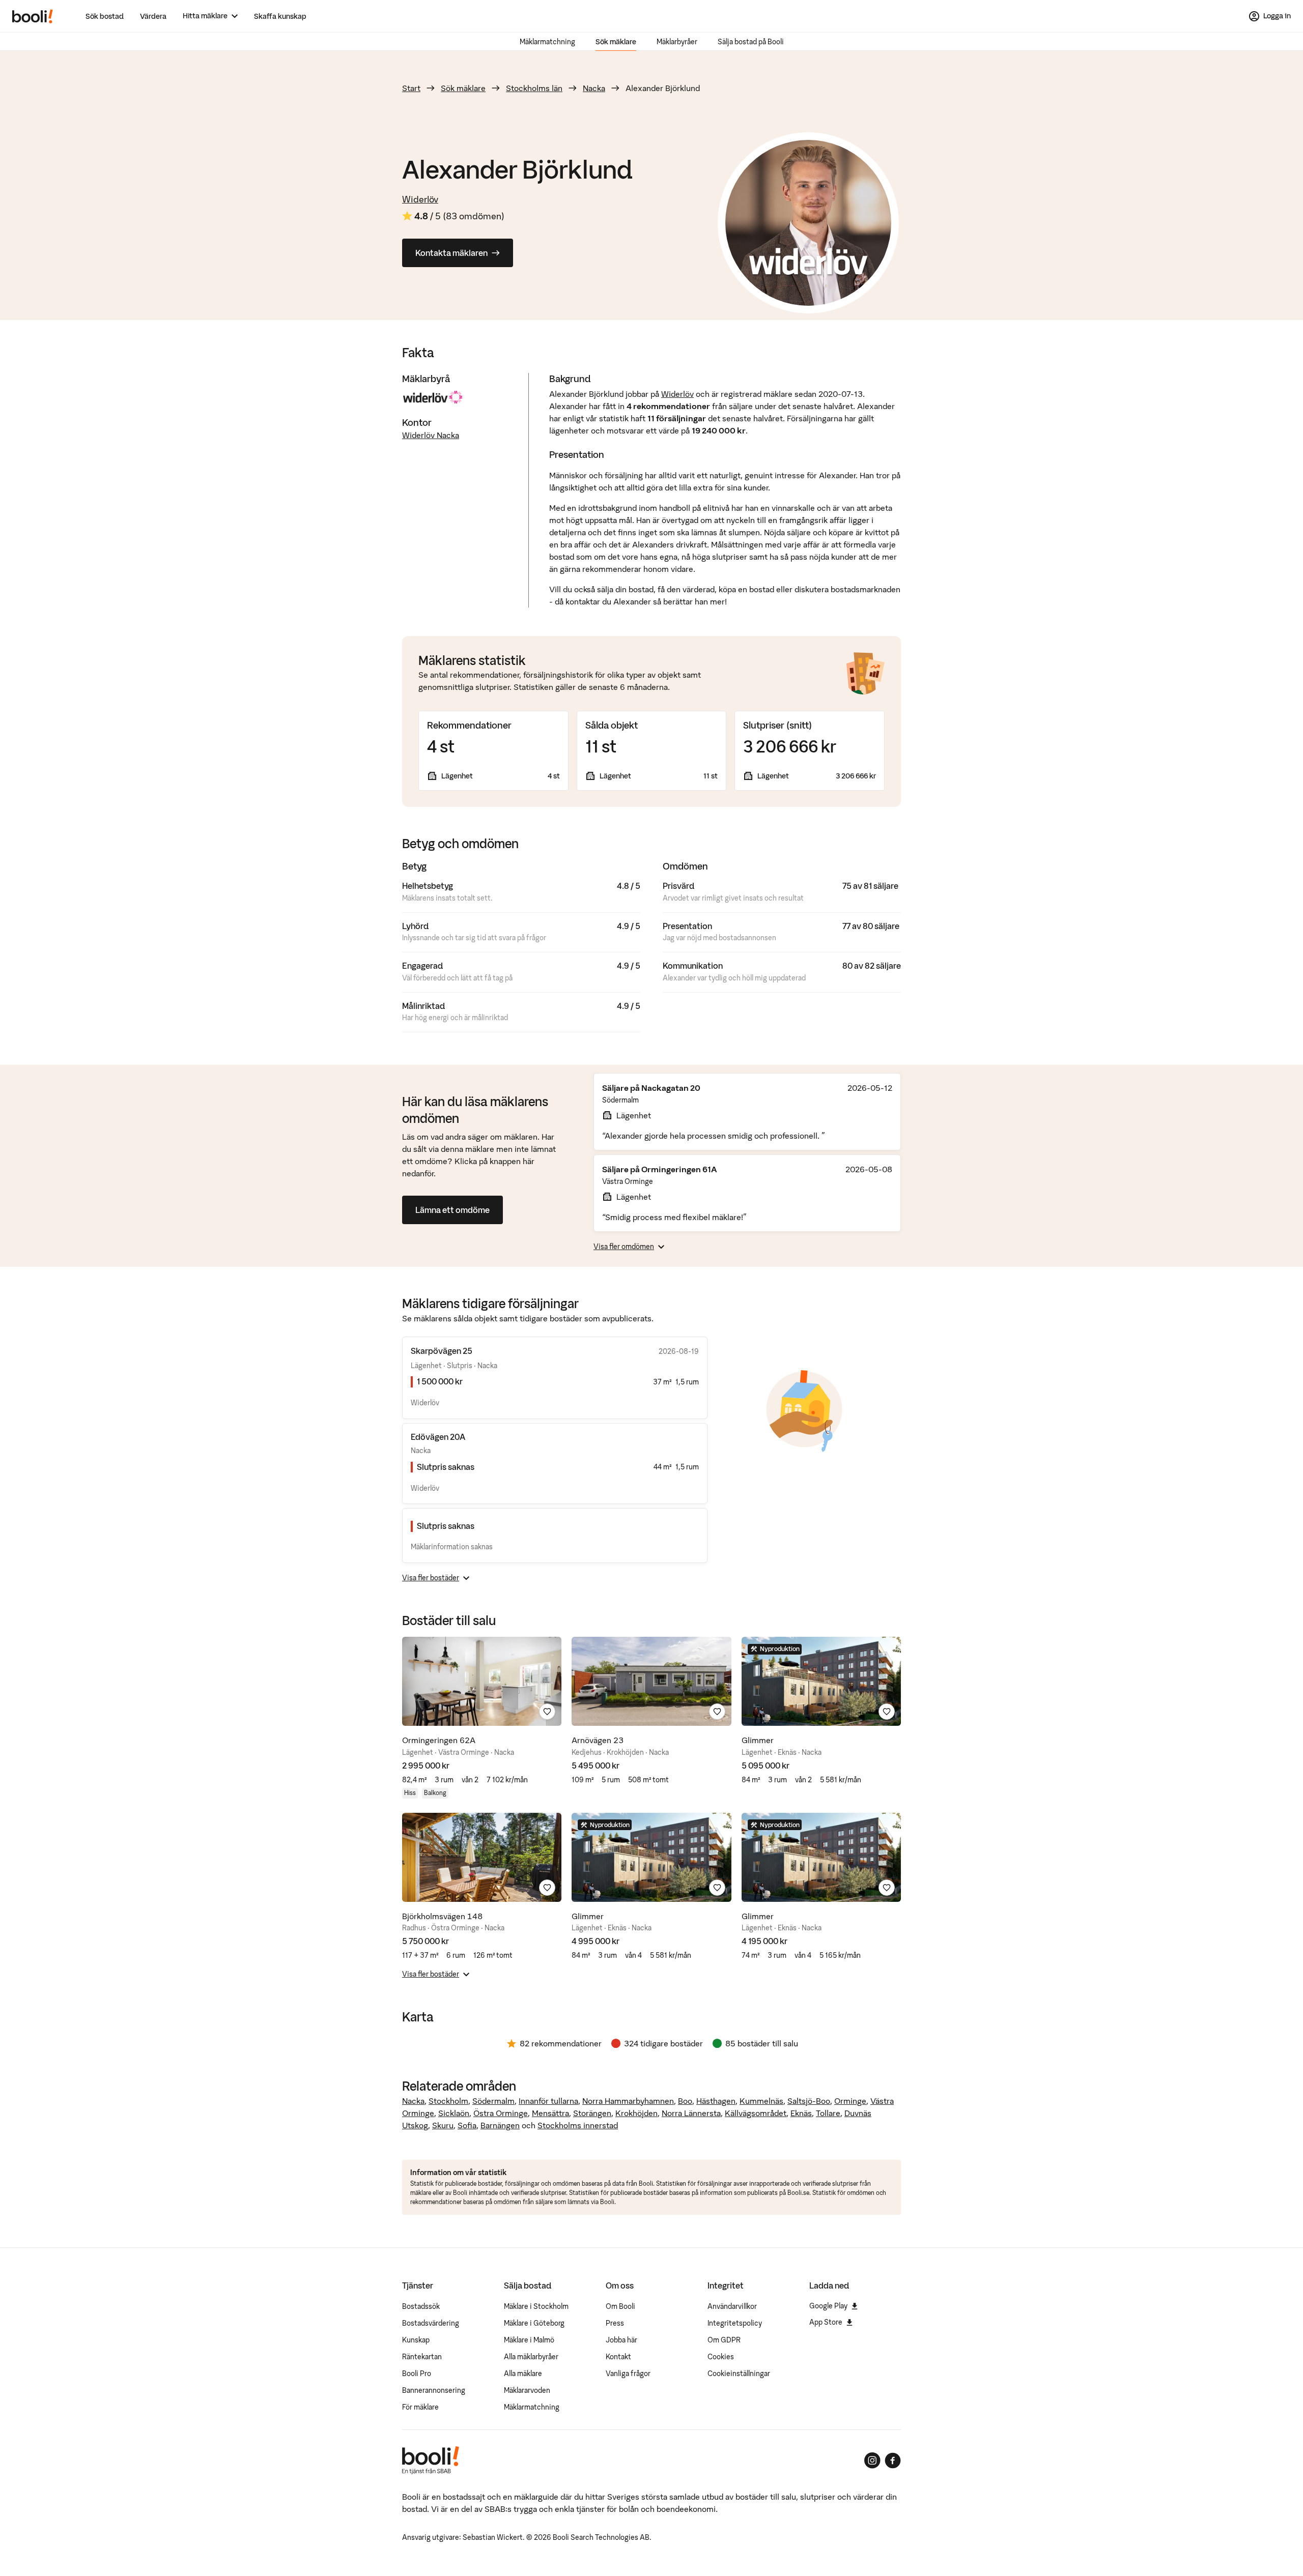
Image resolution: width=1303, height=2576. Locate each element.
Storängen (592, 2113)
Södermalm (493, 2101)
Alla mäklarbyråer (531, 2357)
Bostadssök (421, 2306)
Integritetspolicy (735, 2323)
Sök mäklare (616, 42)
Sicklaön (454, 2113)
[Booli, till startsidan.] (33, 16)
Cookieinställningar (739, 2374)
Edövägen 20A (438, 1437)
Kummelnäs (761, 2101)
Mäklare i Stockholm (536, 2306)
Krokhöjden (636, 2113)
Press (615, 2323)
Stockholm (448, 2101)
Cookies (721, 2357)
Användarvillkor (732, 2306)
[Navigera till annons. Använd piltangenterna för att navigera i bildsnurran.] (482, 1681)
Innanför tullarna (548, 2101)
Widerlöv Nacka (431, 435)
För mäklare (420, 2407)
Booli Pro (417, 2374)
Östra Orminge (501, 2113)
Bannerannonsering (434, 2390)
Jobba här (621, 2340)
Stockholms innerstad (578, 2125)
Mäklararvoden (527, 2390)
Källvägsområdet (756, 2113)
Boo (685, 2101)
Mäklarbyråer (677, 42)
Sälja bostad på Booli (751, 42)
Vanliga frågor (628, 2374)
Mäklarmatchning (547, 42)
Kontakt (618, 2357)
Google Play (828, 2306)
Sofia (467, 2125)
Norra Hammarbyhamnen (628, 2101)
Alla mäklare (523, 2374)
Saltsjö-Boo (809, 2101)
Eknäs (801, 2113)
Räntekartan (422, 2357)
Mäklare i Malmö (529, 2340)
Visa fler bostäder (431, 1578)
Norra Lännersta (691, 2113)
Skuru (443, 2125)
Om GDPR (724, 2340)
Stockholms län (534, 88)
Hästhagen (716, 2101)
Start (411, 88)
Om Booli (620, 2306)
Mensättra (550, 2113)
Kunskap (416, 2340)
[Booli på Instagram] (872, 2461)
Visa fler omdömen (624, 1247)
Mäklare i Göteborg (534, 2323)
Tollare (828, 2113)
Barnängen (500, 2125)
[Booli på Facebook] (893, 2461)
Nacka (594, 88)
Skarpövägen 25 (442, 1351)
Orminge (850, 2101)
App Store (826, 2322)
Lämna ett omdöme (452, 1210)
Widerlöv (420, 199)
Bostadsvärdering (431, 2323)
